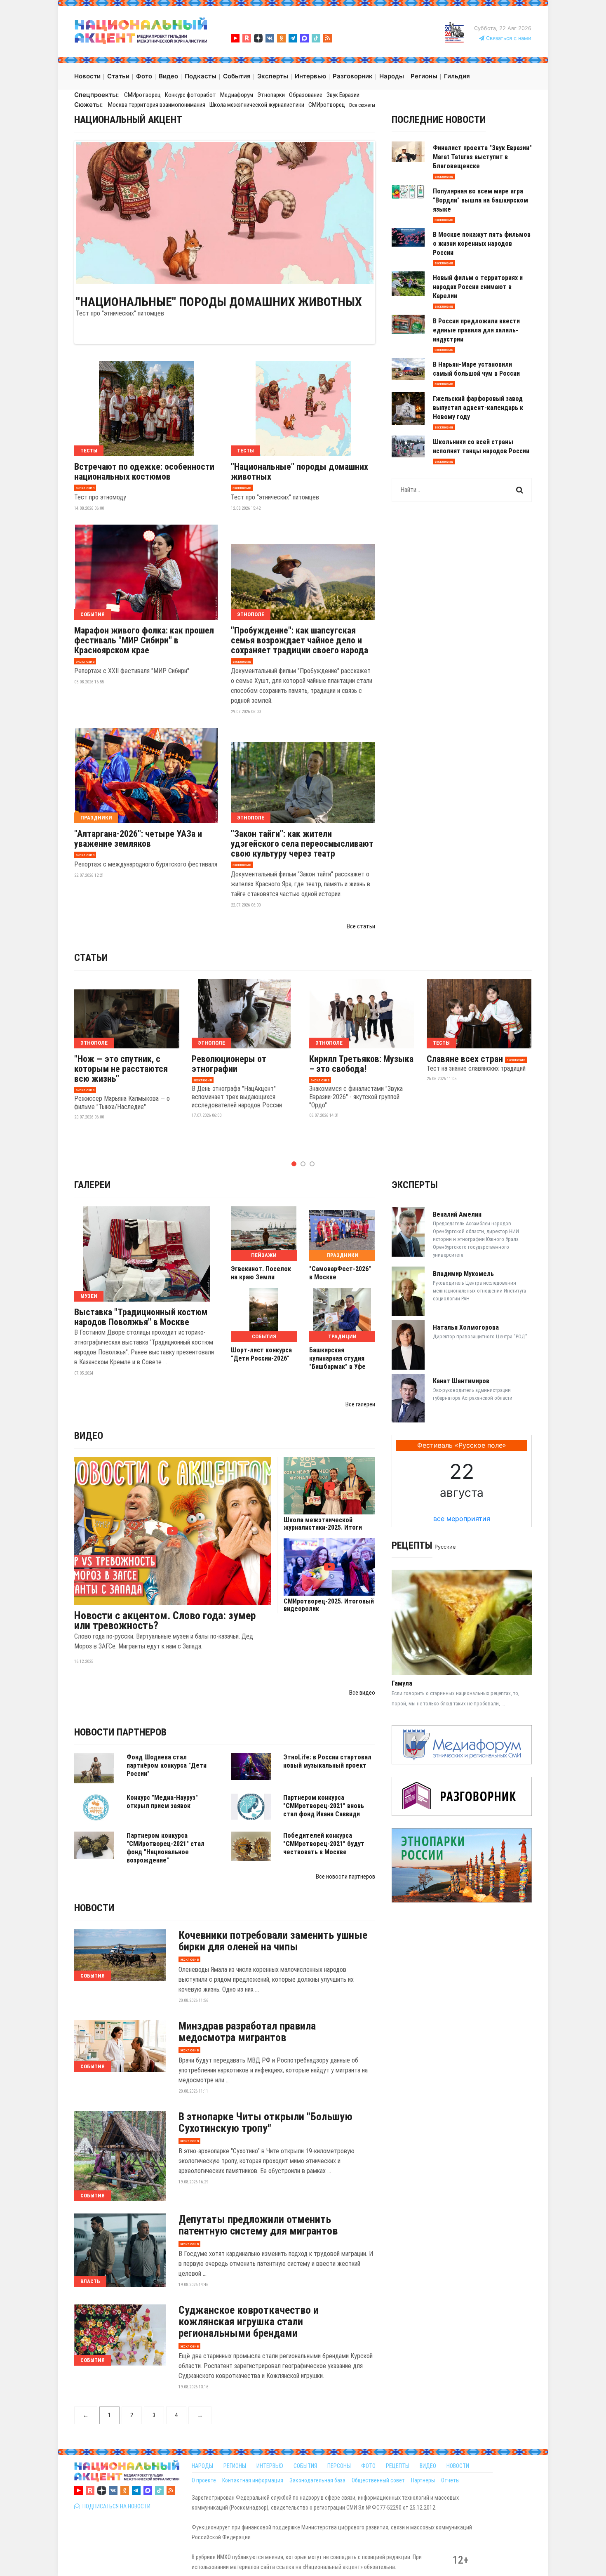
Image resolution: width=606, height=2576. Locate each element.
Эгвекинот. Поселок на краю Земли (261, 1273)
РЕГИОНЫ (235, 2466)
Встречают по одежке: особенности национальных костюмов (144, 472)
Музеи (89, 1296)
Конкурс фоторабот (190, 95)
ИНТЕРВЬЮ (270, 2466)
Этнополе (251, 614)
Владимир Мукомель (463, 1274)
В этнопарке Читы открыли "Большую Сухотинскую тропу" (265, 2122)
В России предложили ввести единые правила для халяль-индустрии (476, 330)
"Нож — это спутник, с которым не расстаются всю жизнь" (121, 1069)
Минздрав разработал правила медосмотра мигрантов (247, 2032)
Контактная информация (253, 2480)
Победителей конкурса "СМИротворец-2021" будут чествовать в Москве (324, 1844)
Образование (306, 95)
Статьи (91, 958)
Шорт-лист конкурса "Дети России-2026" (261, 1354)
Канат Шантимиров (461, 1381)
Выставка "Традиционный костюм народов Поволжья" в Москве (141, 1317)
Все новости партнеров (345, 1877)
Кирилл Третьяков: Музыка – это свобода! (361, 1064)
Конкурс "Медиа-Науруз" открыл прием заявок (162, 1802)
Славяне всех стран (465, 1059)
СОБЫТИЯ (305, 2466)
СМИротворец (142, 95)
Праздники (96, 818)
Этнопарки (271, 95)
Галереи (92, 1185)
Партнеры (423, 2480)
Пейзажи (264, 1255)
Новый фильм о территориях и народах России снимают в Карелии (478, 287)
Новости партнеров (120, 1732)
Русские (445, 1547)
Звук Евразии (343, 95)
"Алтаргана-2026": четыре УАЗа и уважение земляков (138, 839)
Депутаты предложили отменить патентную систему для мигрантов (258, 2225)
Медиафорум (237, 95)
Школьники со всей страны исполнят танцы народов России (481, 446)
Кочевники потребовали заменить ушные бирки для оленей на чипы (273, 1941)
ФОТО (368, 2466)
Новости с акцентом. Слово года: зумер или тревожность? (165, 1620)
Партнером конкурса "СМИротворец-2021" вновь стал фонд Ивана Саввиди (324, 1806)
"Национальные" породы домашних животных (219, 302)
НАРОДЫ (202, 2466)
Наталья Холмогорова (466, 1327)
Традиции (342, 1336)
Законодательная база (317, 2480)
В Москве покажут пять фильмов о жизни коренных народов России (482, 244)
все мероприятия (462, 1519)
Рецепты (412, 1545)
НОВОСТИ (458, 2466)
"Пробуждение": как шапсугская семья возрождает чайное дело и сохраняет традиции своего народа (299, 640)
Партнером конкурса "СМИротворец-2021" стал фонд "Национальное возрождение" (166, 1848)
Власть (90, 2281)
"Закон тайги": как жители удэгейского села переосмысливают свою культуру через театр (302, 844)
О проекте (204, 2480)
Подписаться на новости (115, 2506)
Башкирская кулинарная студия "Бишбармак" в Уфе (337, 1358)
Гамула (402, 1683)
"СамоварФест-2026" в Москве (340, 1273)
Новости (94, 1908)
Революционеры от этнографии (229, 1064)
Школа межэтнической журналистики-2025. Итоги (323, 1524)
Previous (63, 212)
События (93, 614)
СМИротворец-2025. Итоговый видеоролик (329, 1605)
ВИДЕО (428, 2466)
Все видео (362, 1693)
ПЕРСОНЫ (339, 2466)
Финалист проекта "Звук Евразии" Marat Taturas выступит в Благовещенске (482, 157)
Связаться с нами (508, 38)
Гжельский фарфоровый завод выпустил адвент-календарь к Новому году (478, 408)
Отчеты (450, 2480)
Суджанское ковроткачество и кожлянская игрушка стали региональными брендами (249, 2322)
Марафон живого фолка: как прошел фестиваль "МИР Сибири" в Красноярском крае (144, 640)
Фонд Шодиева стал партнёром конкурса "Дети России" (167, 1765)
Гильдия (457, 76)
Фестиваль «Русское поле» (462, 1445)
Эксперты (415, 1185)
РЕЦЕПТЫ (398, 2466)
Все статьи (361, 926)
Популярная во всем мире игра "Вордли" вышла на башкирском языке (480, 200)
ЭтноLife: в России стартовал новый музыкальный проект (327, 1761)
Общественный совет (378, 2480)
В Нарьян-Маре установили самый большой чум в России (476, 369)
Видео (89, 1436)
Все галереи (360, 1404)
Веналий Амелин (457, 1214)
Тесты (89, 451)
